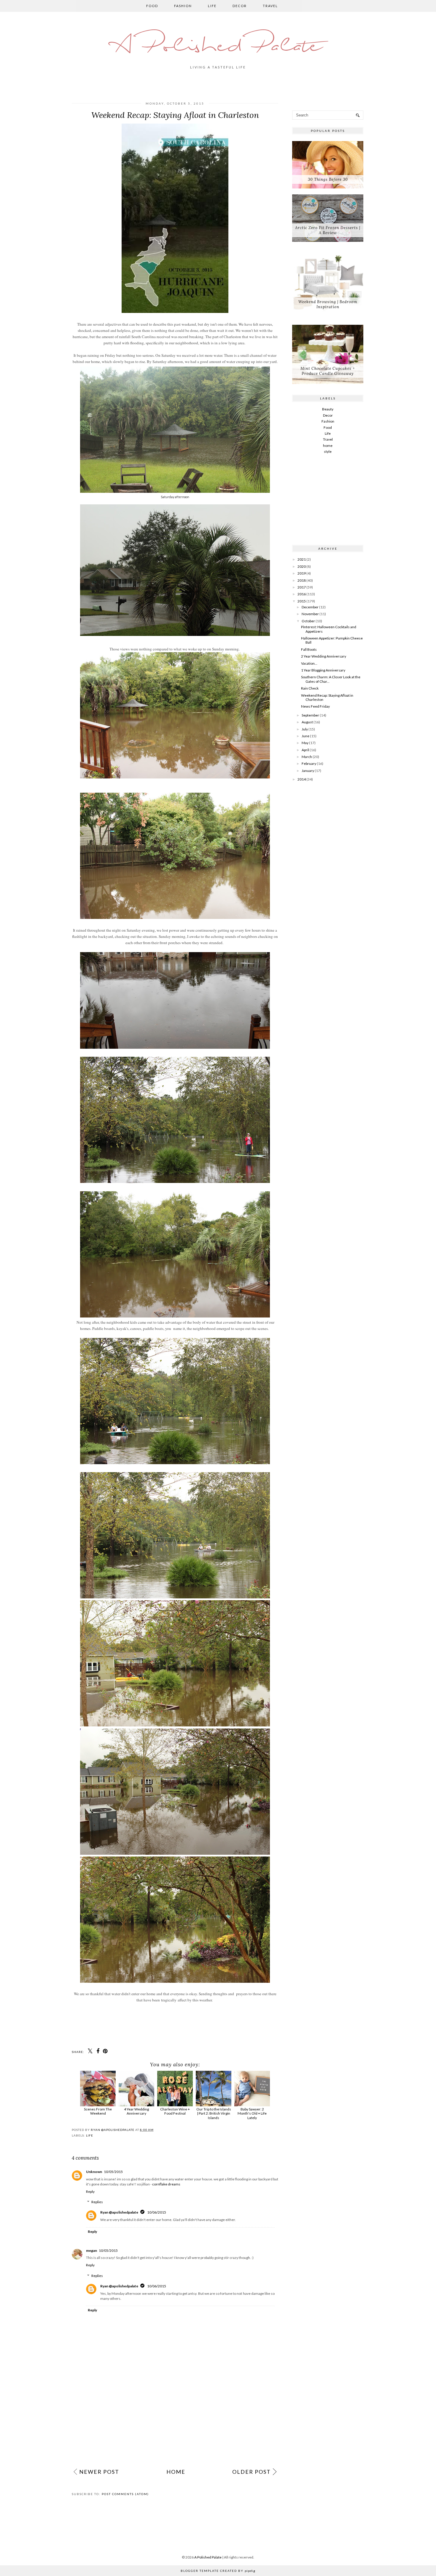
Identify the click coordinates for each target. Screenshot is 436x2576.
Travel (270, 6)
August (307, 722)
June (305, 736)
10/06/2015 (157, 2212)
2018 (302, 580)
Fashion (183, 6)
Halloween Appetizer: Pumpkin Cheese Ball (332, 640)
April (305, 750)
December (310, 607)
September (310, 715)
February (309, 763)
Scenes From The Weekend (98, 2111)
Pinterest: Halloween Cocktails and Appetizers (329, 629)
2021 (302, 559)
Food (152, 6)
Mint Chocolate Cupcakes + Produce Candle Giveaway (328, 371)
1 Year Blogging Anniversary (323, 670)
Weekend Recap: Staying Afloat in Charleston (327, 697)
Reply (90, 2192)
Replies (97, 2202)
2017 (302, 587)
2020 (302, 566)
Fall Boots (309, 649)
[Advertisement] (175, 2420)
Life (212, 6)
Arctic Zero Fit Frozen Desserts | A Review (328, 230)
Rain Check (310, 688)
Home (176, 2472)
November (310, 614)
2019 (302, 573)
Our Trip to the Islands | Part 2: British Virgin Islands (214, 2113)
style (328, 451)
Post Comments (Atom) (125, 2494)
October (308, 621)
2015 (302, 601)
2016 (302, 594)
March (307, 757)
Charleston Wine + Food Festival (175, 2111)
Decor (240, 6)
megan (92, 2250)
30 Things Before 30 (328, 179)
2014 (302, 779)
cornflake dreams (166, 2184)
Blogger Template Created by (218, 2571)
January (308, 771)
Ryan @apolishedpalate (119, 2212)
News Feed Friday (315, 706)
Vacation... (309, 663)
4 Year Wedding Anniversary (136, 2111)
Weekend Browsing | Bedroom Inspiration (328, 304)
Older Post (252, 2472)
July (305, 729)
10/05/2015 (113, 2172)
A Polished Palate (218, 47)
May (305, 743)
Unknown (94, 2172)
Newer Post (99, 2472)
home (328, 446)
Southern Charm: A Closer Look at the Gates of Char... (331, 679)
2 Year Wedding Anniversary (324, 656)
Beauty (328, 409)
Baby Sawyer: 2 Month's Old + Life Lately (252, 2113)
